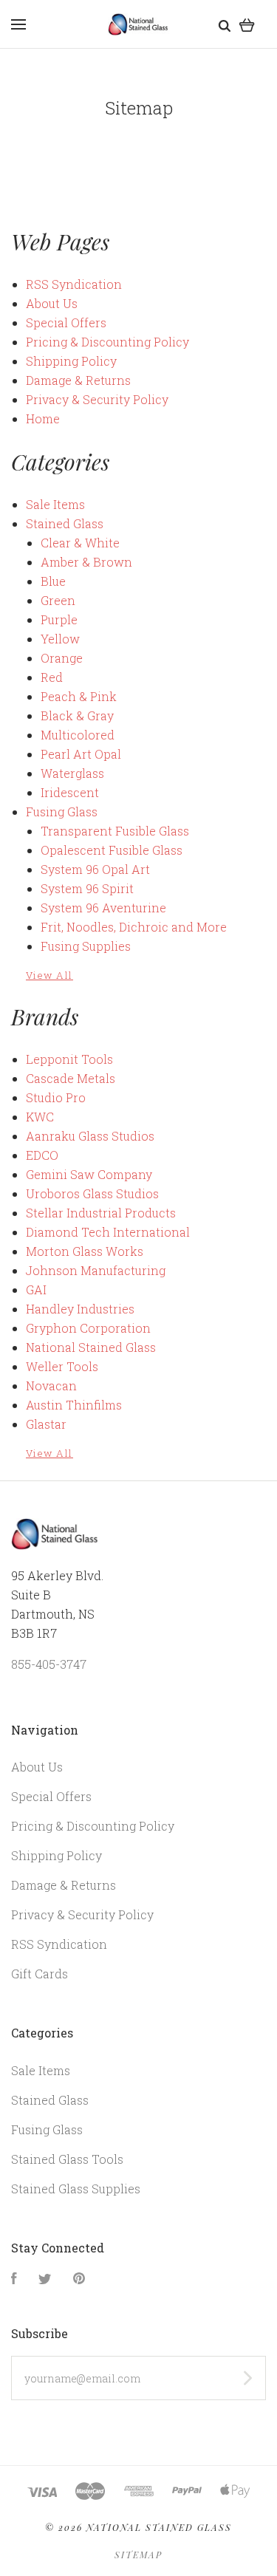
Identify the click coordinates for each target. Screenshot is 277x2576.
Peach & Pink (79, 696)
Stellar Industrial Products (101, 1213)
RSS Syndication (74, 284)
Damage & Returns (78, 380)
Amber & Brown (86, 562)
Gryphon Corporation (88, 1328)
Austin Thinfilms (74, 1405)
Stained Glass (65, 523)
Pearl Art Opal (81, 754)
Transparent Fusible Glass (115, 831)
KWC (40, 1117)
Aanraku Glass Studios (90, 1136)
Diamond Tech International (108, 1232)
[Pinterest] (79, 2279)
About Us (52, 303)
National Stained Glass (91, 1347)
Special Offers (66, 322)
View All (49, 975)
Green (58, 600)
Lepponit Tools (69, 1059)
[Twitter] (45, 2279)
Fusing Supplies (86, 946)
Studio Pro (56, 1097)
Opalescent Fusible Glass (112, 850)
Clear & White (80, 543)
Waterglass (72, 773)
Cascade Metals (71, 1078)
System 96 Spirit (87, 888)
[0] (247, 24)
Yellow (60, 639)
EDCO (42, 1155)
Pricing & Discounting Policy (107, 342)
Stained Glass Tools (67, 2159)
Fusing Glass (62, 812)
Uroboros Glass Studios (92, 1193)
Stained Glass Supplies (76, 2189)
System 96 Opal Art (95, 869)
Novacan (51, 1386)
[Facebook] (14, 2279)
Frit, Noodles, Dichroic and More (134, 927)
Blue (53, 581)
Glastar (46, 1424)
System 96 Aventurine (103, 908)
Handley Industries (80, 1309)
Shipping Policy (71, 361)
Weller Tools (62, 1366)
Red (52, 677)
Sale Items (55, 504)
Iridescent (70, 792)
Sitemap (138, 2555)
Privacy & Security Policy (97, 399)
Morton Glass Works (85, 1251)
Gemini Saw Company (89, 1174)
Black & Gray (77, 715)
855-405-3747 (49, 1664)
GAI (36, 1289)
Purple (59, 619)
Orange (62, 658)
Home (43, 418)
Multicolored (78, 735)
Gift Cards (40, 1974)
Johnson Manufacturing (96, 1270)
